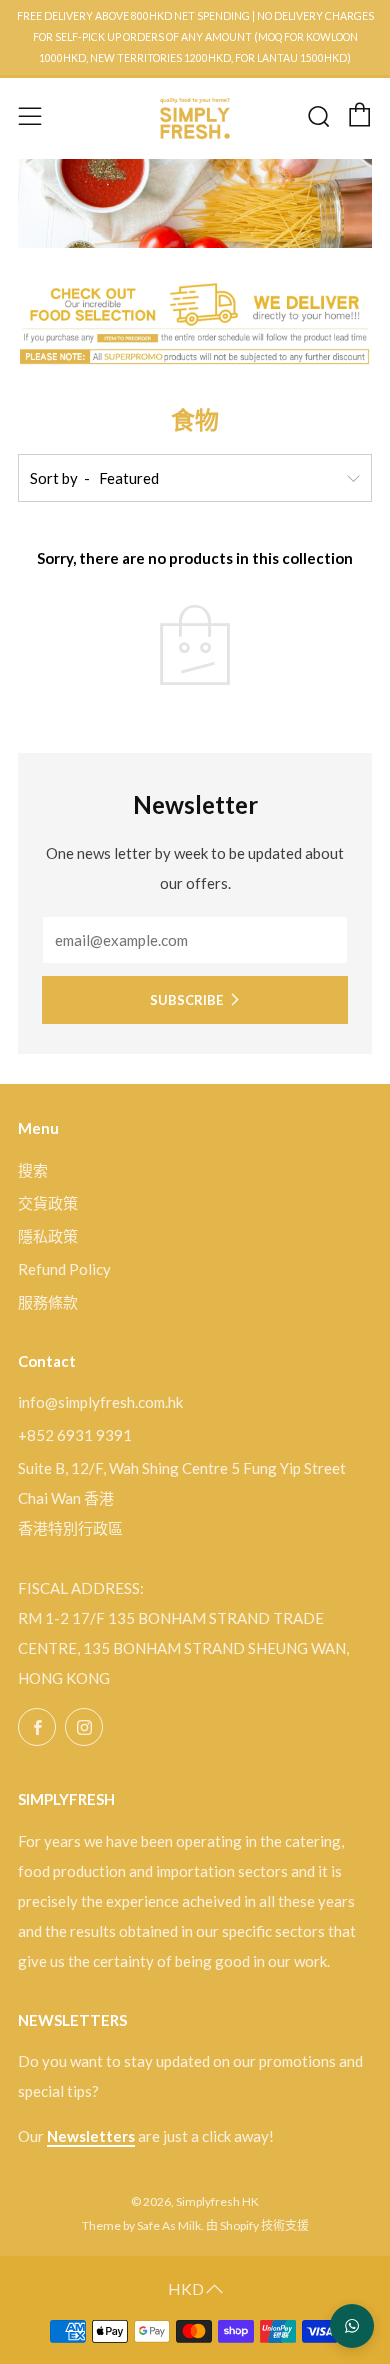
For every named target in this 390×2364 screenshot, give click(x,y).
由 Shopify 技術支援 (257, 2225)
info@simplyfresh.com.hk (100, 1402)
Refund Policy (64, 1269)
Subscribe (186, 1000)
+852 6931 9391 (75, 1435)
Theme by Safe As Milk (141, 2225)
